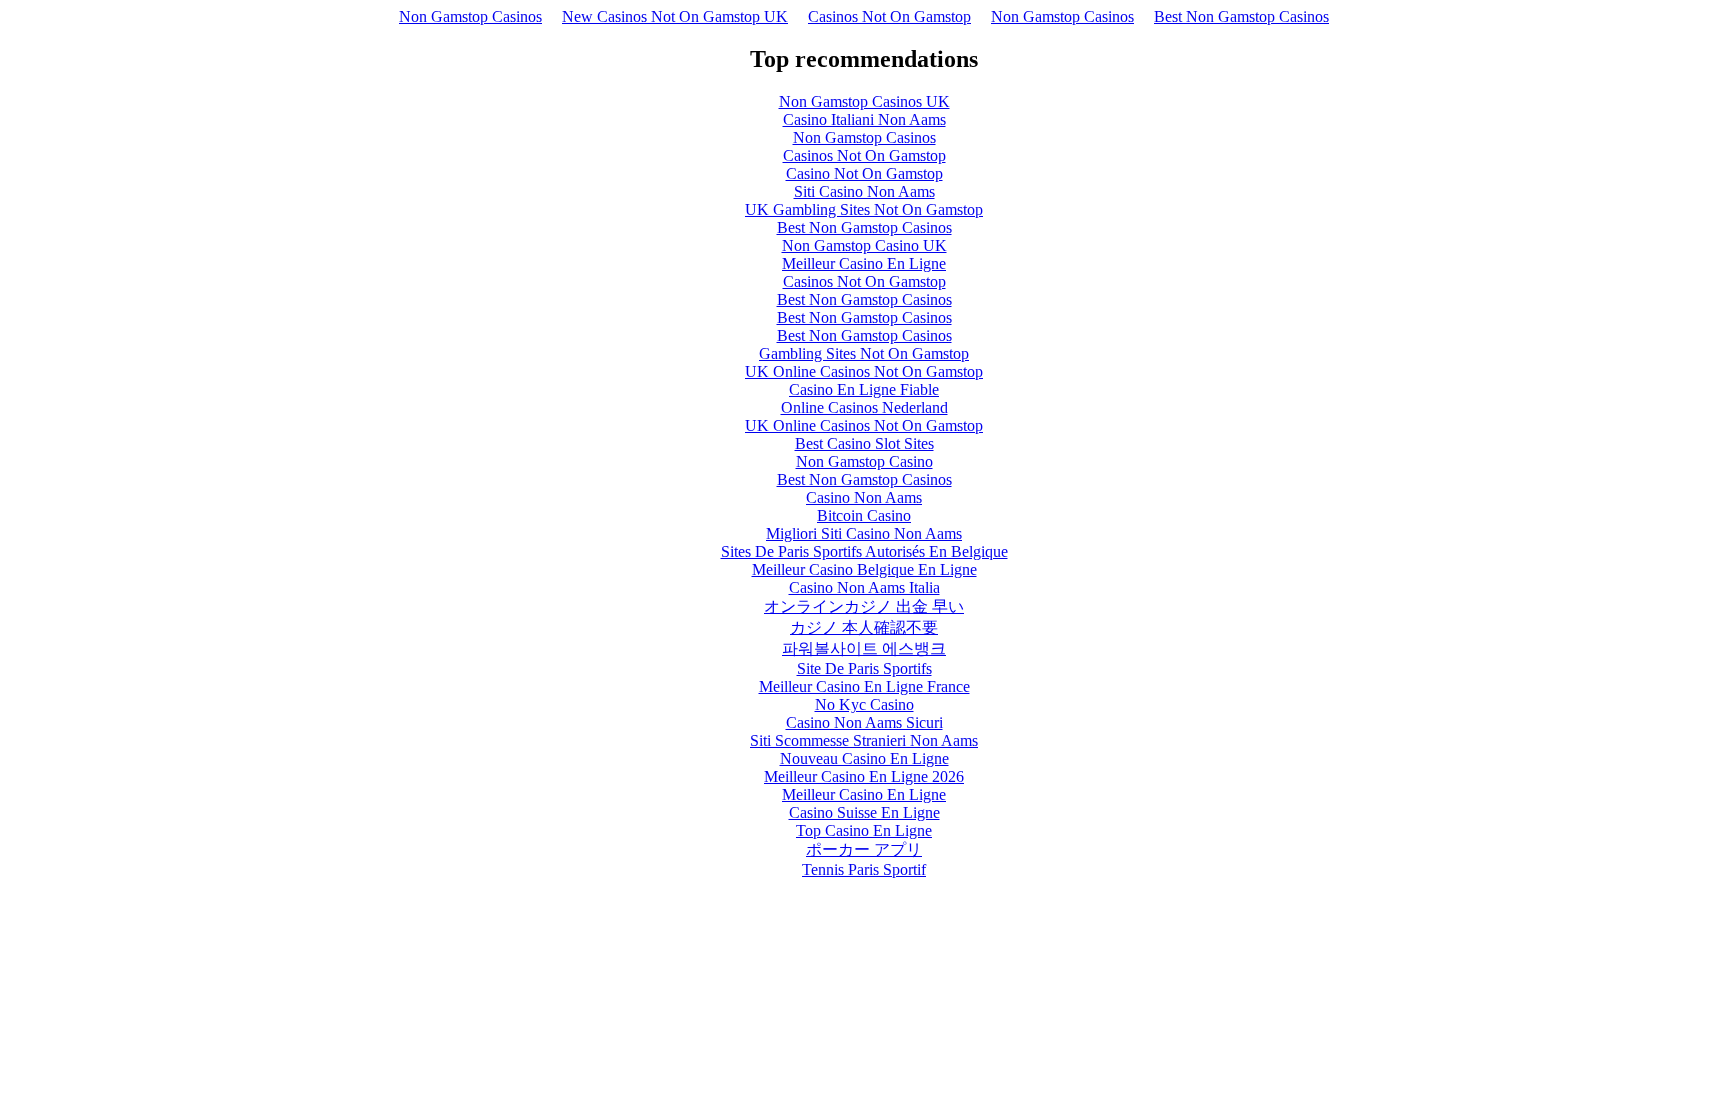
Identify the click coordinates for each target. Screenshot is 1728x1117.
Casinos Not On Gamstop (889, 16)
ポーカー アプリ (864, 849)
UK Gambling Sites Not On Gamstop (864, 209)
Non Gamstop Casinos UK (864, 101)
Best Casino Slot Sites (864, 443)
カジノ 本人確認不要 (864, 627)
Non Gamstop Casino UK (864, 245)
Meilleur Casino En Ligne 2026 (864, 776)
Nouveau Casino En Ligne (864, 758)
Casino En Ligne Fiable (864, 389)
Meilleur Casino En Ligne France (864, 686)
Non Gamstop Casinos (470, 16)
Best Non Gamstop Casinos (1241, 16)
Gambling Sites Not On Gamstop (864, 353)
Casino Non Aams (864, 497)
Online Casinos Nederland (864, 407)
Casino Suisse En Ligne (864, 812)
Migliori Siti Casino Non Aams (864, 533)
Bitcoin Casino (864, 515)
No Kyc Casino (864, 704)
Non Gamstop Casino (864, 461)
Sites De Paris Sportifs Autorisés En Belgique (864, 551)
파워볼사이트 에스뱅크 (864, 648)
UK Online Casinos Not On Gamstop (864, 371)
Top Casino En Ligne (864, 830)
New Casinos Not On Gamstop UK (675, 16)
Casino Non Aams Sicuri (864, 722)
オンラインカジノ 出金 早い (864, 606)
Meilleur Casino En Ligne (864, 263)
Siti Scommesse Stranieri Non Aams (864, 740)
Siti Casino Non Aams (864, 191)
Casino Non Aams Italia (864, 587)
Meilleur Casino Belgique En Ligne (864, 569)
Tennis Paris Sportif (864, 869)
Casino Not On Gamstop (864, 173)
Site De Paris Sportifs (864, 668)
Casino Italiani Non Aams (864, 119)
